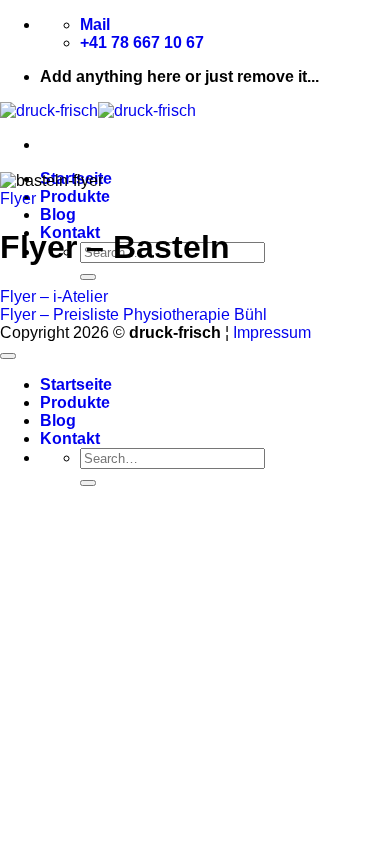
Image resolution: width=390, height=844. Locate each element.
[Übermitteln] (88, 277)
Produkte (75, 196)
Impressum (272, 332)
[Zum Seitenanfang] (8, 356)
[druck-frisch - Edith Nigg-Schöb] (98, 110)
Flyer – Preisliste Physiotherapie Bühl (133, 314)
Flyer (18, 198)
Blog (58, 214)
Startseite (76, 384)
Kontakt (70, 438)
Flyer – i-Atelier (54, 296)
